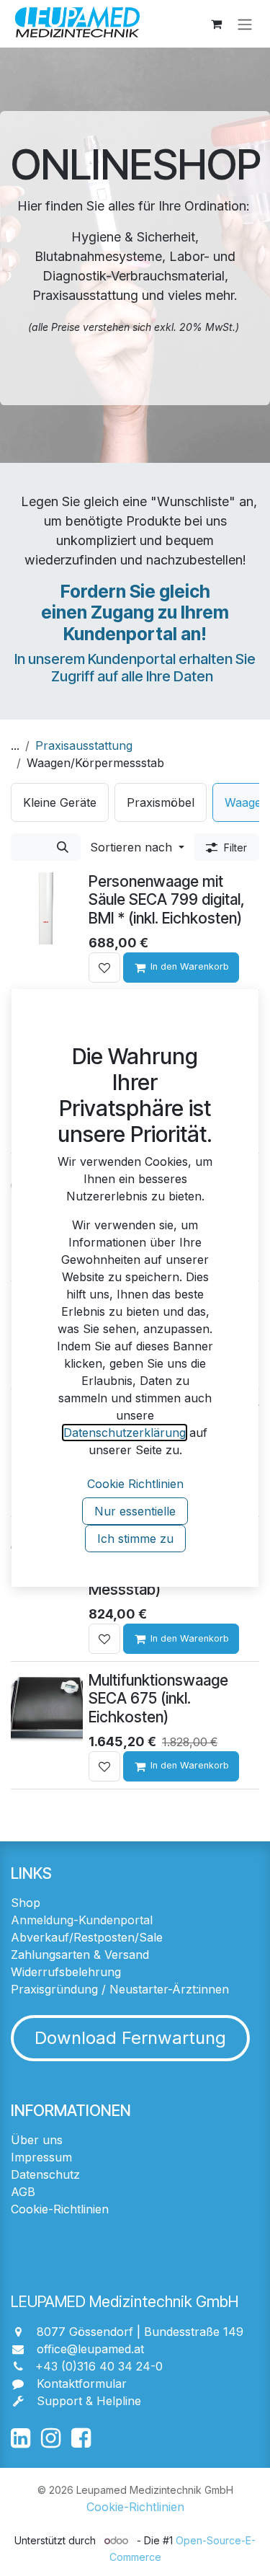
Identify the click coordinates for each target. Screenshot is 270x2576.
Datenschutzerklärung (125, 1433)
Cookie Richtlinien (135, 1484)
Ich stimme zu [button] (135, 1539)
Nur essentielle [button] (135, 1511)
